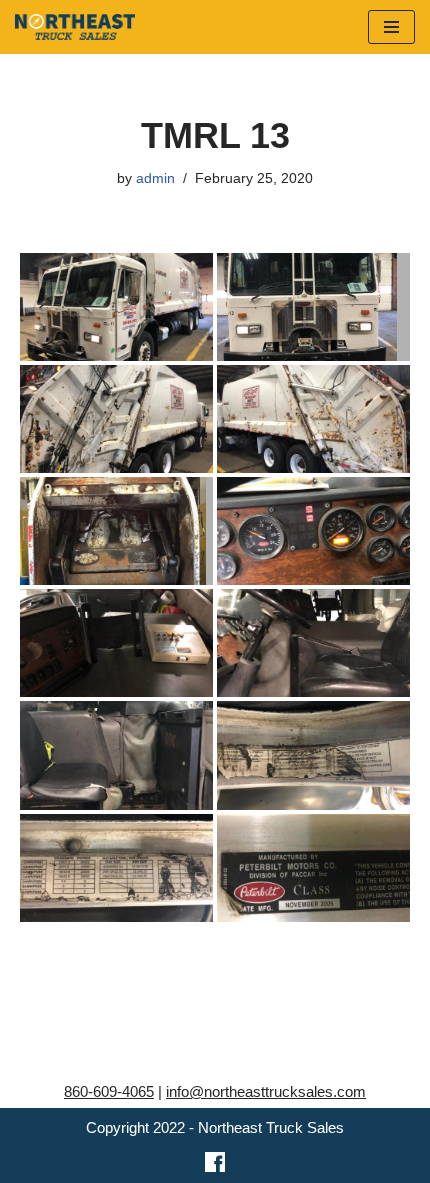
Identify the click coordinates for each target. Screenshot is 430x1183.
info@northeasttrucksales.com (266, 1091)
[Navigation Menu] (391, 27)
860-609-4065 (109, 1091)
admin (155, 178)
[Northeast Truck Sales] (75, 27)
